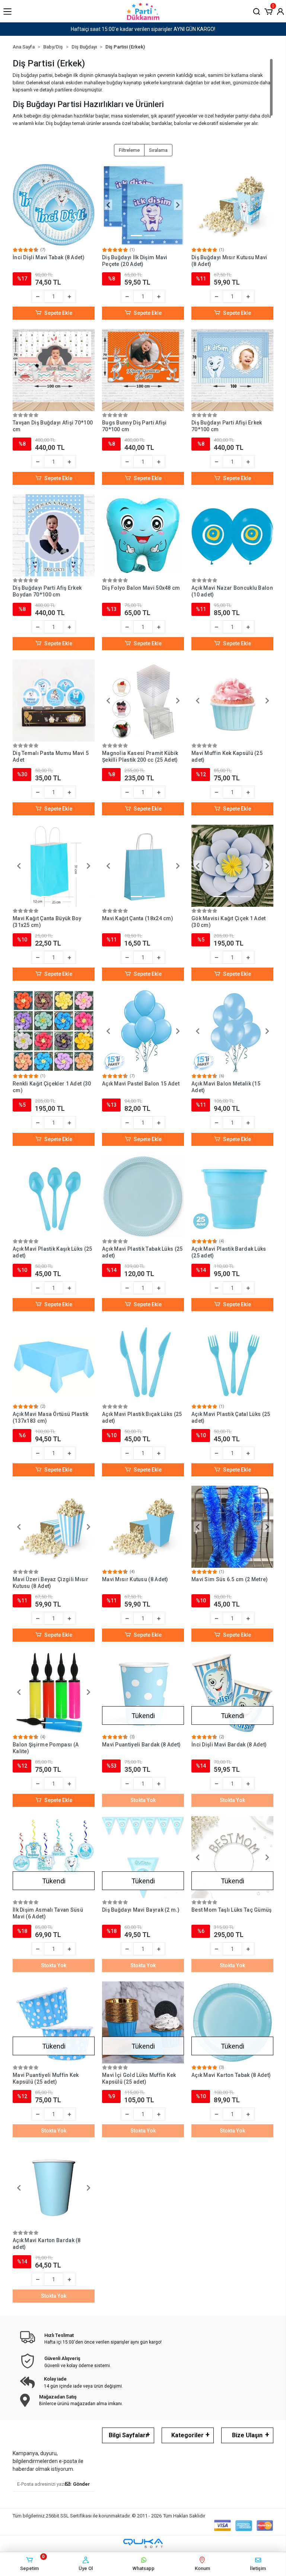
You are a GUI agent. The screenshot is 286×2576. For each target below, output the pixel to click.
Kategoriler (188, 2435)
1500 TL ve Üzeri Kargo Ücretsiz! (143, 29)
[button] (268, 11)
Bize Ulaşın (247, 2435)
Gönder (81, 2484)
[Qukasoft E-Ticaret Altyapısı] (143, 2543)
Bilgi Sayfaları (128, 2435)
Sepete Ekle (58, 313)
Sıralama (158, 150)
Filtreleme (129, 150)
